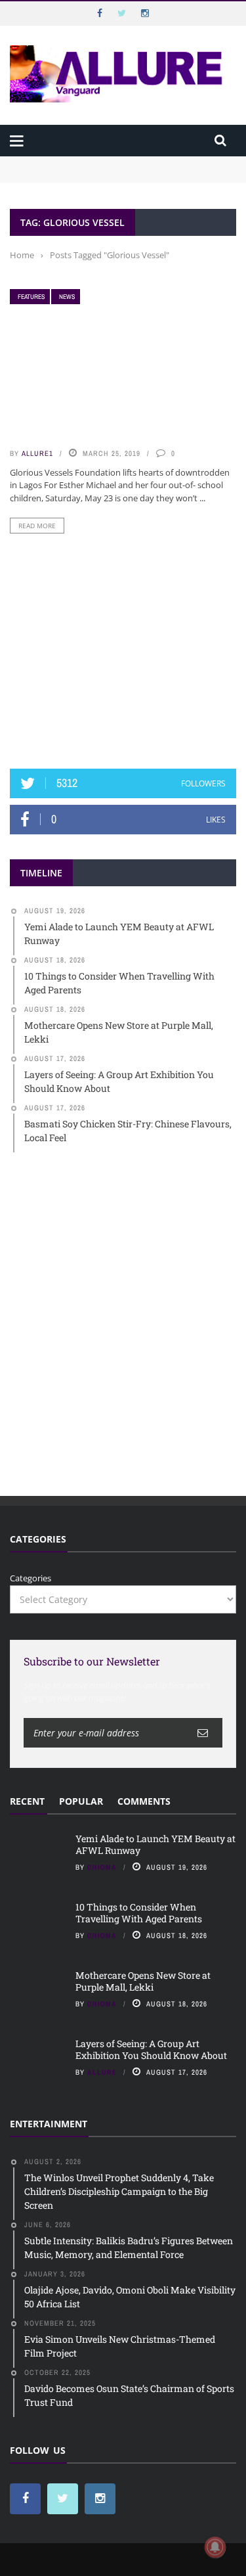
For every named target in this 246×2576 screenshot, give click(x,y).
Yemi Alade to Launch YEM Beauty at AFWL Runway (118, 162)
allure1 (37, 453)
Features (31, 297)
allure (102, 2072)
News (67, 297)
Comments (144, 1801)
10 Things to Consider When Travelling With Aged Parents (139, 1913)
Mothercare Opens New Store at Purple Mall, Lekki (143, 1981)
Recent (27, 1801)
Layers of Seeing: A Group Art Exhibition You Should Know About (151, 2049)
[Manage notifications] (215, 2547)
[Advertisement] (123, 651)
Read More (37, 526)
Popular (81, 1801)
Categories (31, 1578)
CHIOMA (102, 1867)
